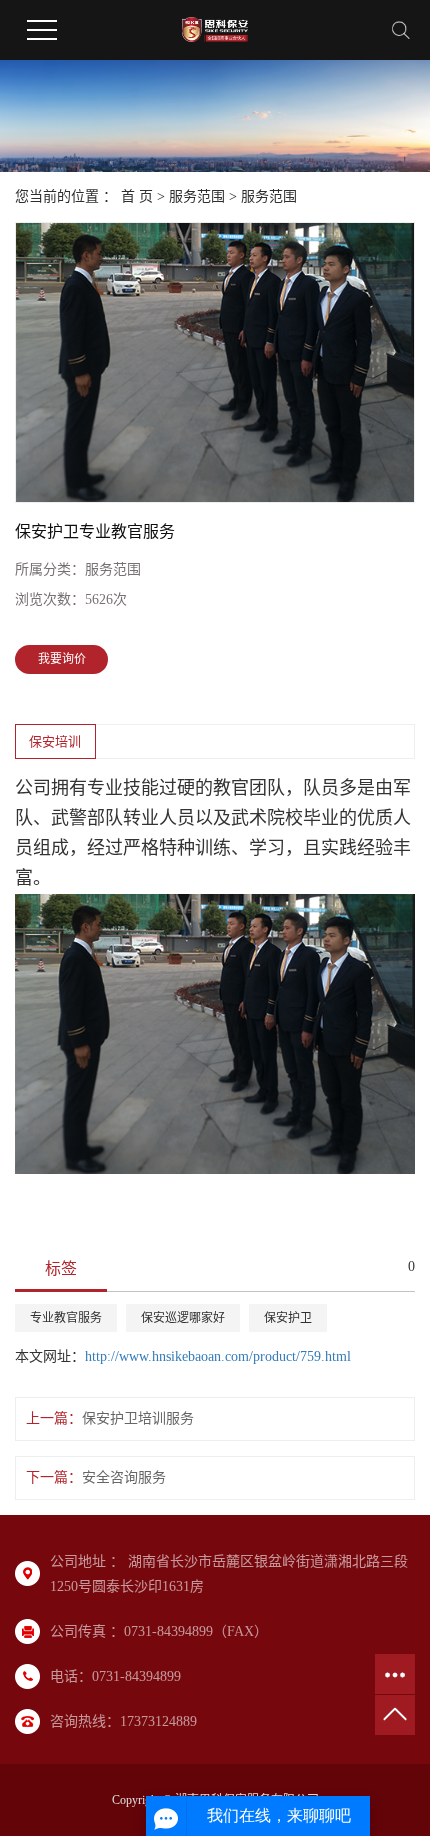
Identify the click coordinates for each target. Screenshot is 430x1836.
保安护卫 (288, 1318)
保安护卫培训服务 (138, 1418)
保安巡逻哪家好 (183, 1318)
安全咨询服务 (124, 1477)
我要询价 (62, 659)
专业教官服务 (66, 1318)
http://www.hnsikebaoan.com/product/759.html (218, 1356)
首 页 (137, 196)
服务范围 (197, 196)
